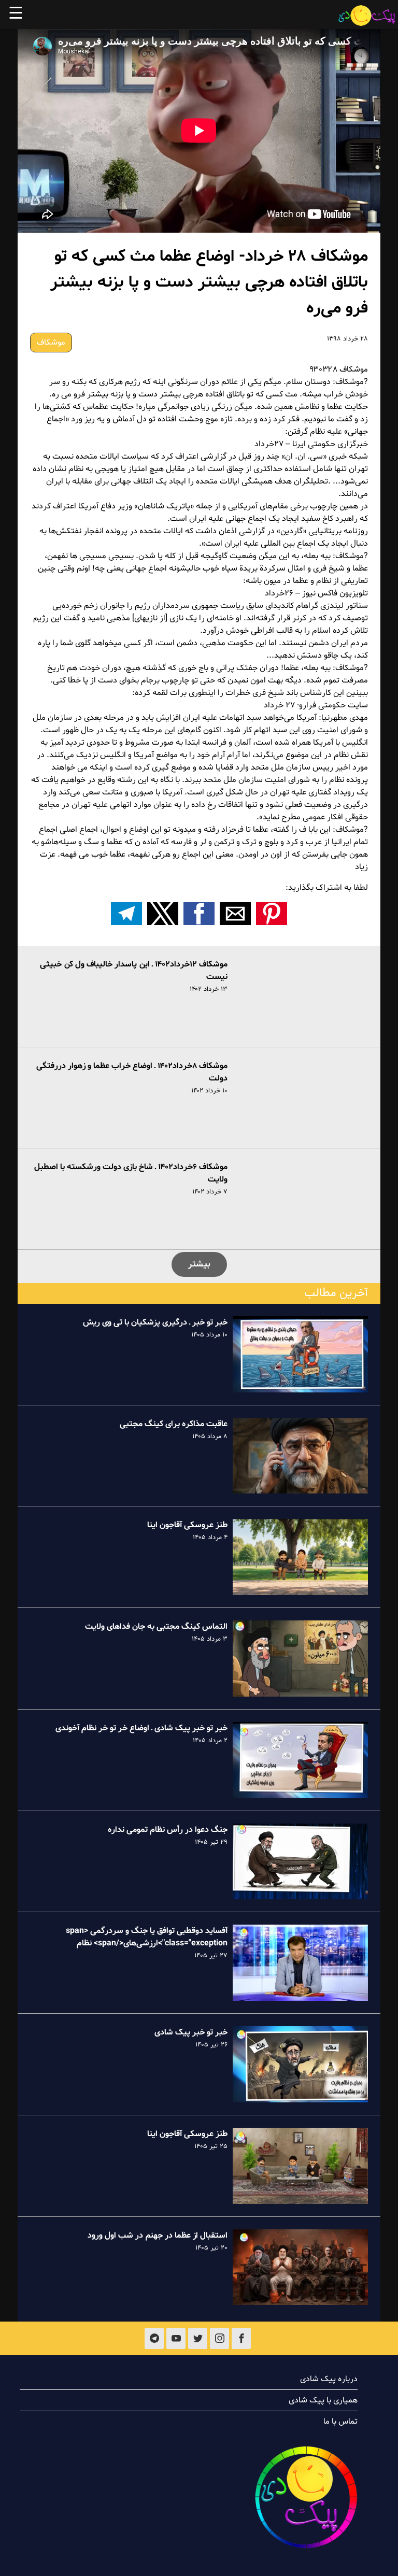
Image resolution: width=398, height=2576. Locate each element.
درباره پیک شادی (329, 2379)
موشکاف (51, 343)
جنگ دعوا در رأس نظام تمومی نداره (168, 1830)
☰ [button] (16, 15)
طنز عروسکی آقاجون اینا (187, 1525)
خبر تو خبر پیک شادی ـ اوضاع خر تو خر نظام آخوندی (141, 1728)
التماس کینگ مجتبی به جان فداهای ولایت (156, 1627)
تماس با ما (340, 2422)
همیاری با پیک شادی (323, 2400)
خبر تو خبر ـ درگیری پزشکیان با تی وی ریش (155, 1322)
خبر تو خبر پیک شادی (191, 2032)
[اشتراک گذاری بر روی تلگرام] (126, 914)
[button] (272, 914)
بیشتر (199, 1264)
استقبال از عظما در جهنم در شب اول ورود (158, 2236)
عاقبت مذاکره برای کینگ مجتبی (174, 1424)
